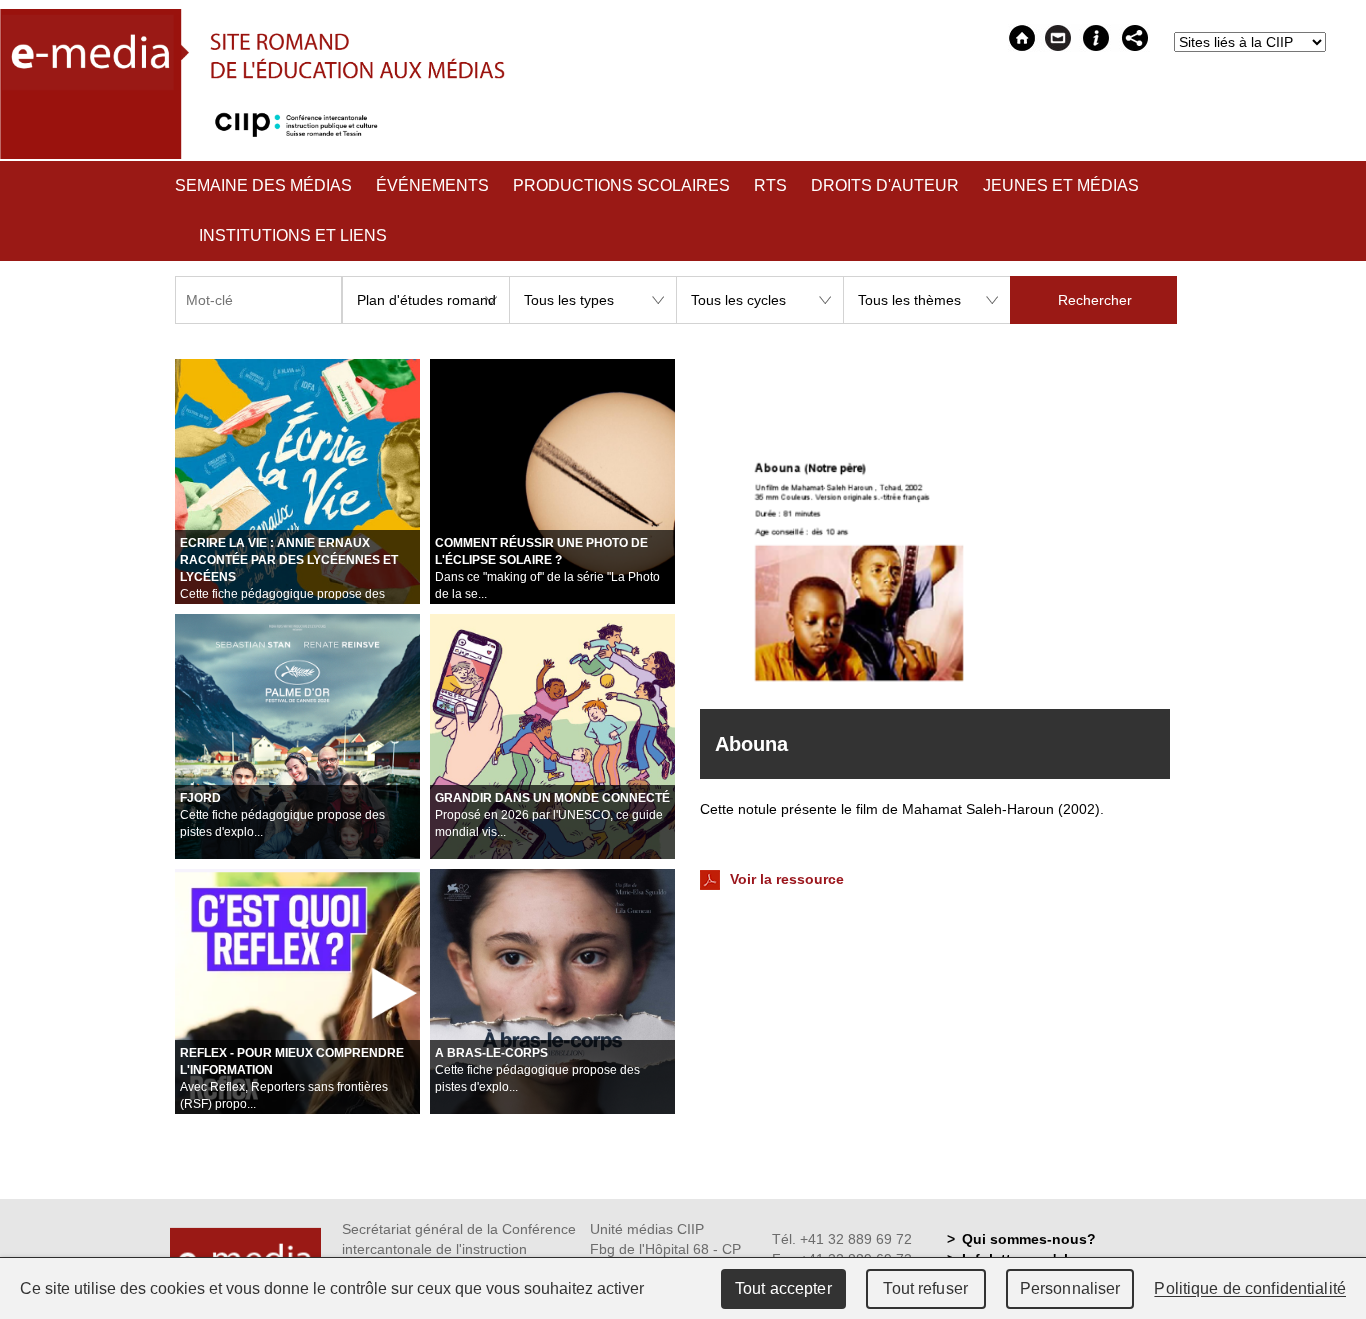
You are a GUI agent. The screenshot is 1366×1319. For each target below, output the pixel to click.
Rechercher (1095, 300)
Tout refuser (925, 1288)
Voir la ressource (785, 879)
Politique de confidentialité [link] (1250, 1288)
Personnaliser (1070, 1288)
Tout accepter (783, 1288)
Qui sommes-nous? (1029, 1239)
